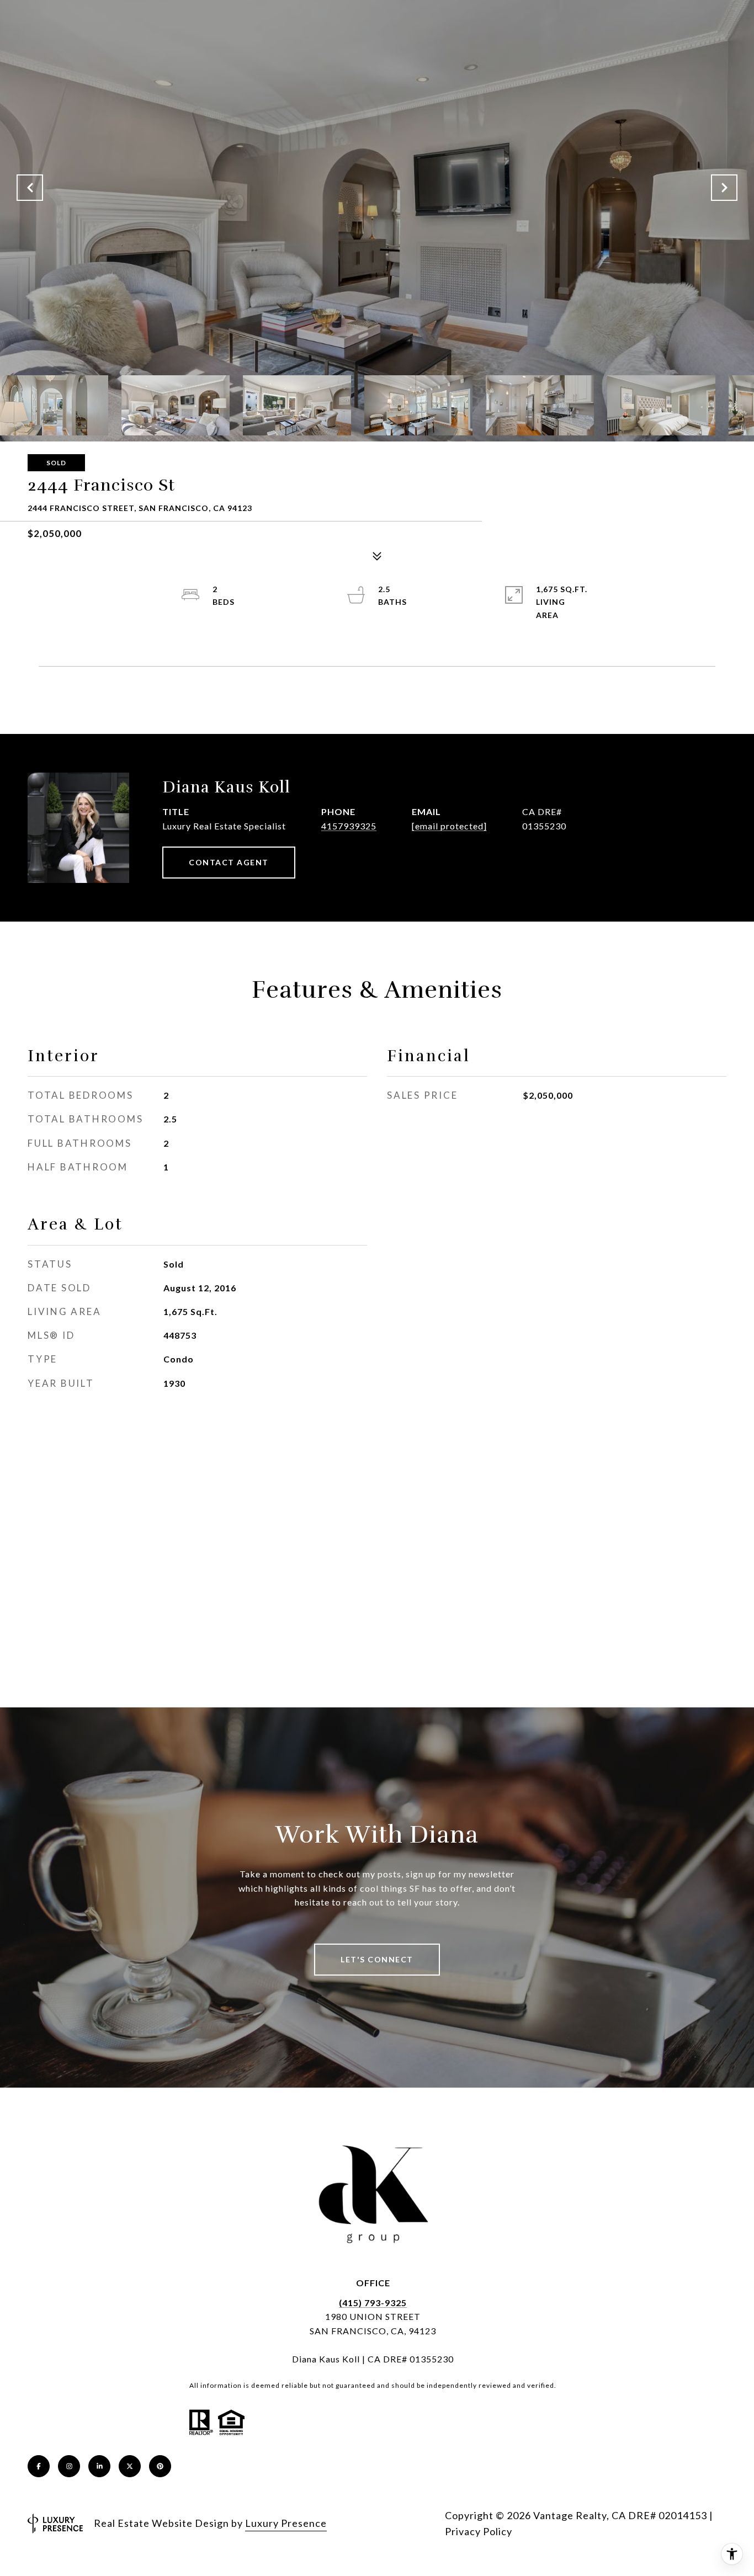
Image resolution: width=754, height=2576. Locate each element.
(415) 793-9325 (373, 2303)
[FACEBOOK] (39, 2466)
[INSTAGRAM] (69, 2466)
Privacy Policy (479, 2531)
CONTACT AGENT (229, 862)
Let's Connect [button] (377, 1959)
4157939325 (349, 826)
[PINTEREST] (160, 2466)
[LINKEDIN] (99, 2466)
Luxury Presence (286, 2523)
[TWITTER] (130, 2466)
